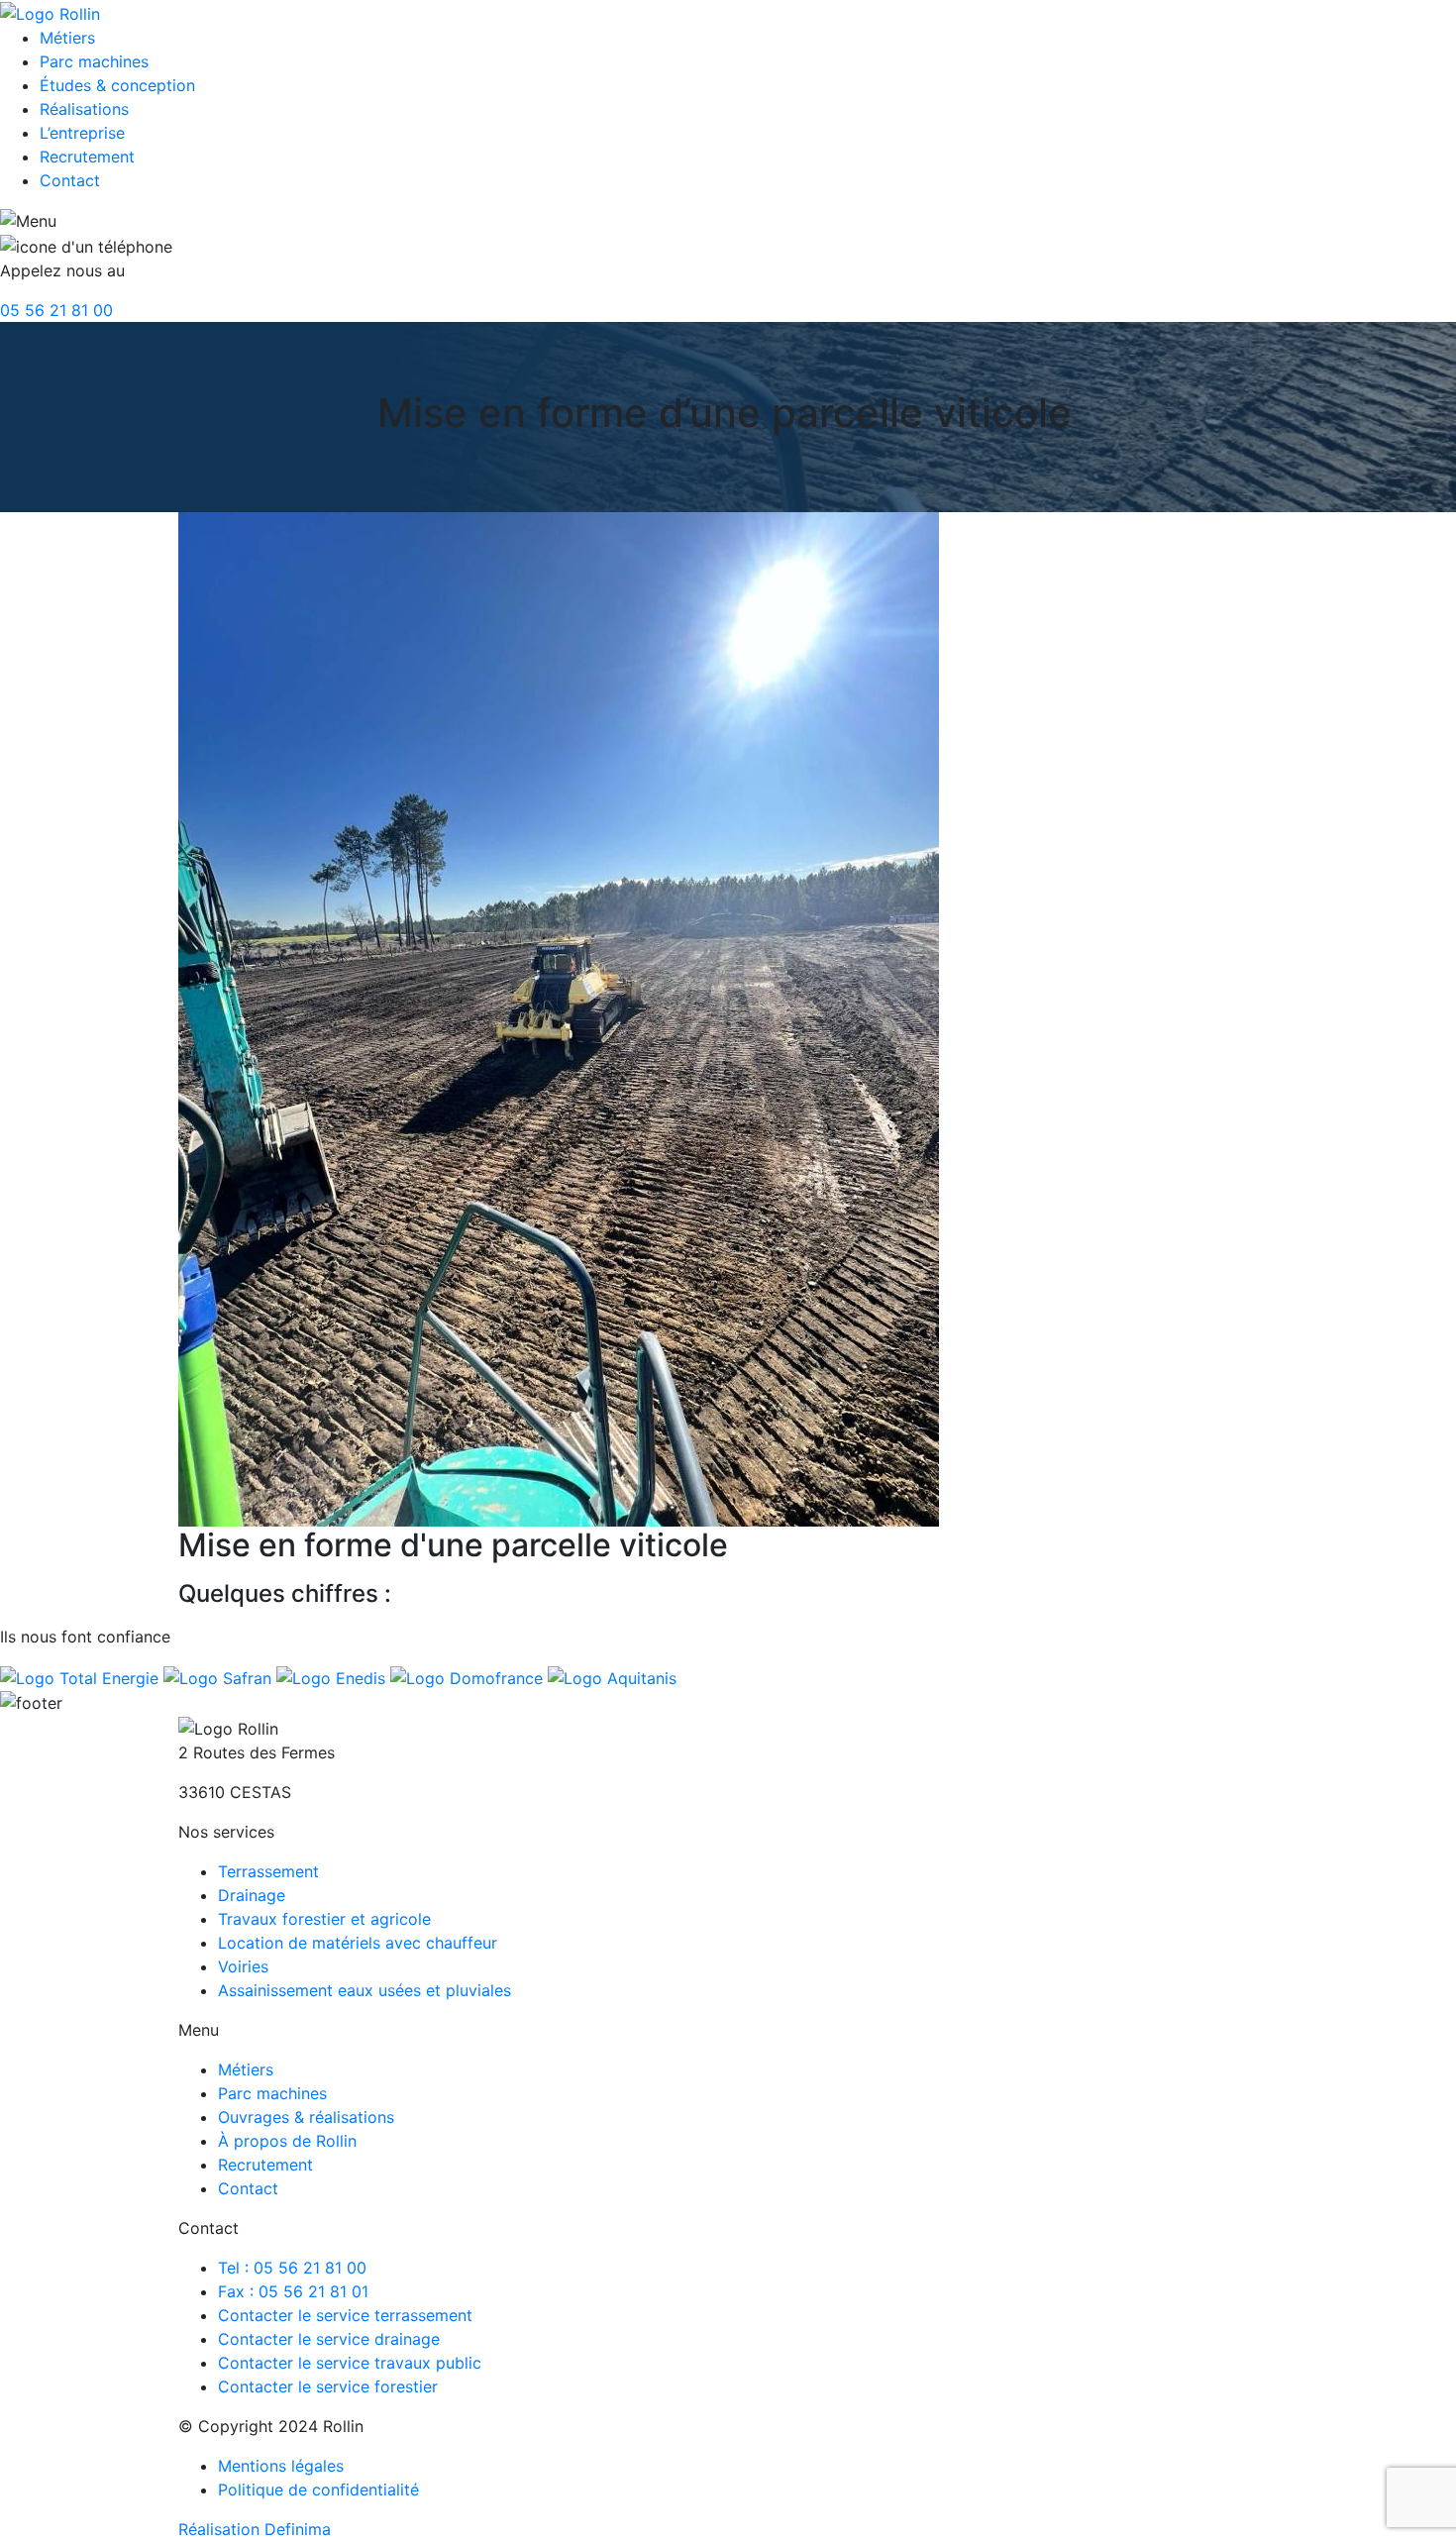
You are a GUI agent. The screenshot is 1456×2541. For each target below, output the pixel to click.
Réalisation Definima (255, 2529)
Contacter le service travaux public (350, 2363)
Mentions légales (281, 2466)
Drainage (252, 1895)
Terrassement (268, 1871)
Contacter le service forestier (328, 2386)
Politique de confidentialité (318, 2489)
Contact (70, 180)
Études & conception (117, 85)
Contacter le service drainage (329, 2339)
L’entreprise (82, 133)
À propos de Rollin (287, 2141)
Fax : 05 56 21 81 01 (293, 2291)
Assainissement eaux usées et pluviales (364, 1990)
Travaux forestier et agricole (324, 1919)
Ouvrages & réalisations (306, 2117)
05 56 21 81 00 (56, 310)
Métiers (67, 38)
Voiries (243, 1966)
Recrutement (87, 157)
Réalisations (84, 109)
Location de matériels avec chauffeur (358, 1943)
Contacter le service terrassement (345, 2315)
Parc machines (94, 61)
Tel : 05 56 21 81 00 (292, 2268)
